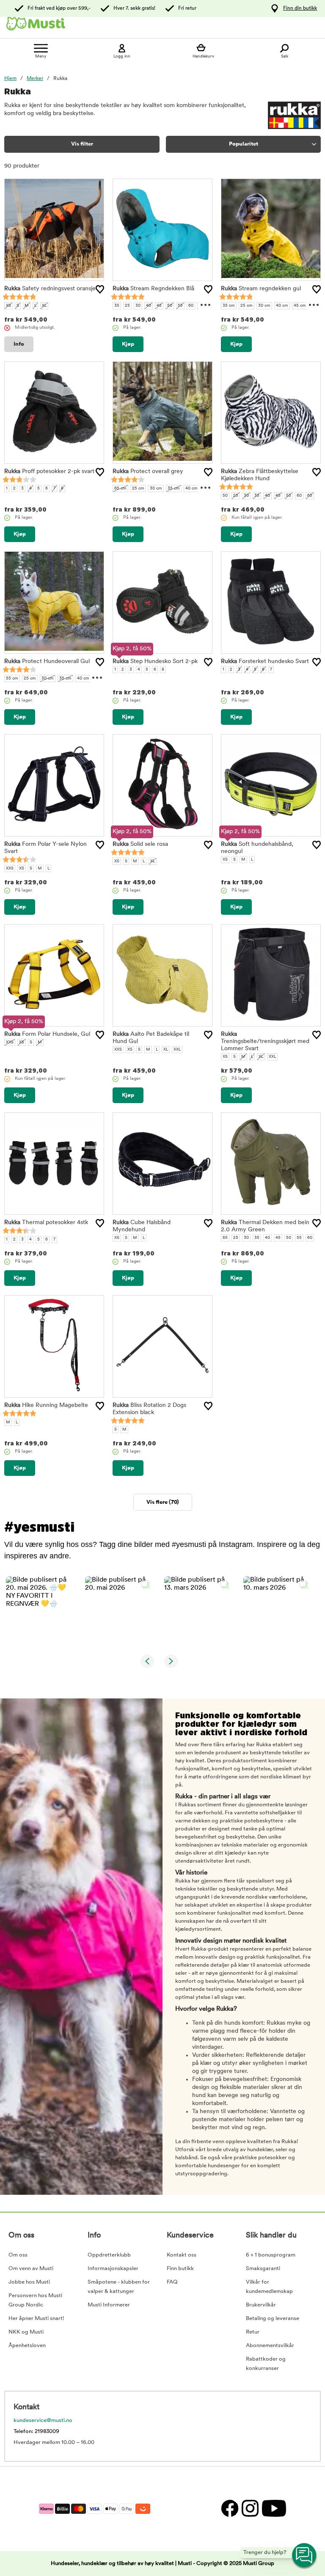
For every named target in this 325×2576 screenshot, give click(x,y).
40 (149, 306)
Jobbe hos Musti (29, 2282)
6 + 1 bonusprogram (271, 2255)
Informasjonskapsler (113, 2269)
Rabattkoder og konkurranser (266, 2364)
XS (8, 306)
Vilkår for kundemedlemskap (269, 2287)
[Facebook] (229, 2509)
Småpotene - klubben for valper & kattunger (119, 2287)
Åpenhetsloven (27, 2346)
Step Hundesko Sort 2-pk (155, 662)
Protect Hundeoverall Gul (47, 662)
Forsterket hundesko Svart (265, 662)
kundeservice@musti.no (43, 2421)
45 (159, 306)
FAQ (172, 2282)
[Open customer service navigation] (305, 2556)
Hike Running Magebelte (46, 1405)
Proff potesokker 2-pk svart (49, 472)
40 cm (282, 306)
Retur (253, 2332)
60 (191, 306)
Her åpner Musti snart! (36, 2319)
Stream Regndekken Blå (153, 289)
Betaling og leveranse (273, 2319)
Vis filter (82, 144)
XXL (177, 1050)
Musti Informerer (109, 2305)
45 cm (300, 306)
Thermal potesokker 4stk (46, 1223)
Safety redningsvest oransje (50, 289)
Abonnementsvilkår (270, 2346)
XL (44, 306)
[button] (40, 1611)
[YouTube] (273, 2509)
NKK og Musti (26, 2332)
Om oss (18, 2255)
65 (310, 496)
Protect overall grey (148, 472)
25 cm (247, 306)
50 (170, 306)
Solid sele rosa (140, 844)
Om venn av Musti (31, 2269)
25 (127, 306)
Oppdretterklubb (109, 2255)
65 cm (120, 489)
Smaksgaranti (263, 2269)
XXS (10, 868)
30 (138, 306)
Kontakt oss (182, 2255)
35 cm (229, 306)
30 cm (264, 306)
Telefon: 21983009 (36, 2432)
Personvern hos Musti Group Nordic (35, 2300)
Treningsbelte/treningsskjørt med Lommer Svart (265, 1042)
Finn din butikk (300, 8)
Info (19, 344)
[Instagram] (250, 2509)
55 (180, 306)
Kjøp (128, 344)
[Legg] (100, 289)
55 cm (12, 678)
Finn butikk (180, 2269)
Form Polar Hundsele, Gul (47, 1034)
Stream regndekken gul (261, 289)
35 (117, 306)
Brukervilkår (261, 2305)
